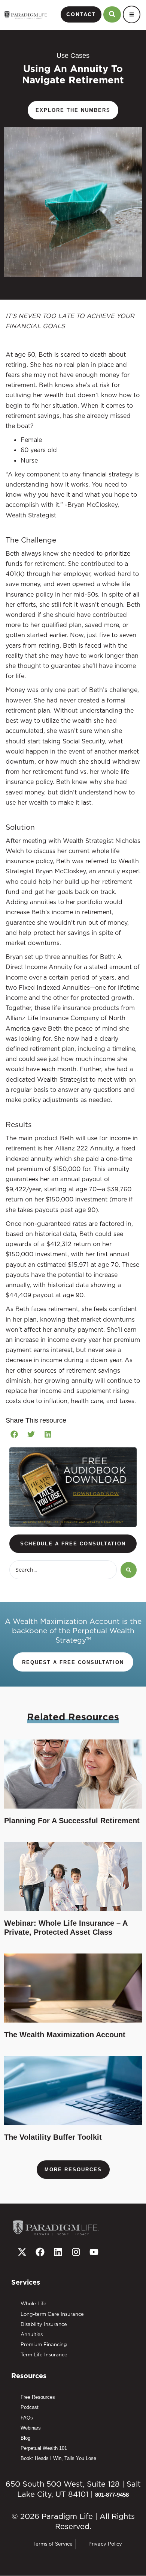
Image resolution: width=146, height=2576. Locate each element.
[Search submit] (129, 1570)
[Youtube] (94, 2252)
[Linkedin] (58, 2252)
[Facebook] (40, 2252)
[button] (14, 1434)
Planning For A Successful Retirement (72, 1821)
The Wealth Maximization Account (65, 2035)
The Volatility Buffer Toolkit (53, 2137)
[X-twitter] (22, 2252)
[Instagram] (76, 2252)
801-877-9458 (112, 2495)
